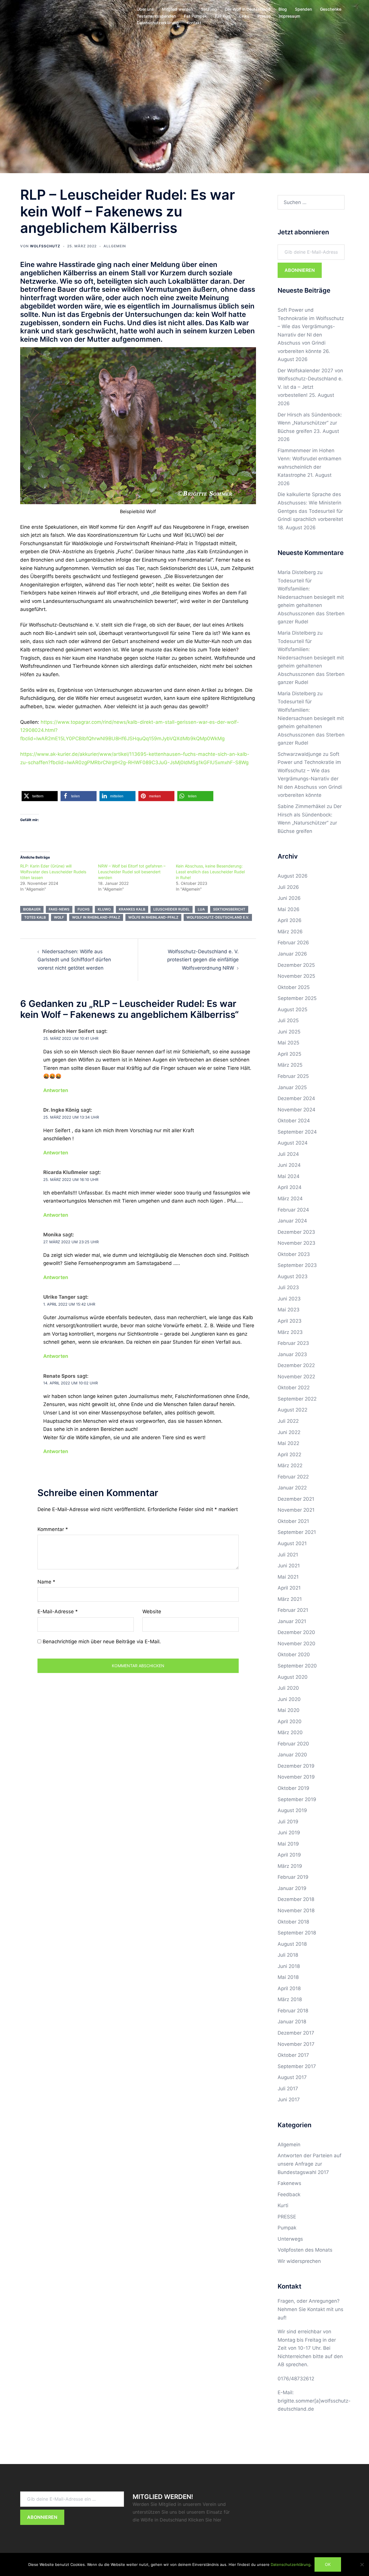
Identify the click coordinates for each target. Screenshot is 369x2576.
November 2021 (296, 1510)
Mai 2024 (289, 1176)
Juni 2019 (289, 1833)
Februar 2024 (293, 1210)
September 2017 (297, 2066)
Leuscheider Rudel (172, 909)
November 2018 (296, 1910)
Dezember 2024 (296, 1098)
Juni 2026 (289, 898)
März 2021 (290, 1599)
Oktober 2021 (293, 1521)
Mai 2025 (288, 1043)
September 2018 (297, 1933)
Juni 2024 (289, 1165)
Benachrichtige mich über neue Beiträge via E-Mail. (102, 1642)
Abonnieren (300, 270)
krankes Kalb (132, 909)
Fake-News (59, 909)
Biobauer (32, 909)
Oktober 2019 (293, 1788)
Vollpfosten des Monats (305, 2250)
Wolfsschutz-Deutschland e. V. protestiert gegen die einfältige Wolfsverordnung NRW (203, 960)
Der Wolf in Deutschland (248, 9)
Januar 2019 (292, 1888)
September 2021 (297, 1532)
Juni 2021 (289, 1566)
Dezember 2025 (296, 965)
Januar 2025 (292, 1087)
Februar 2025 (293, 1076)
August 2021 (292, 1543)
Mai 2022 (288, 1443)
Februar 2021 (293, 1610)
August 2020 (293, 1677)
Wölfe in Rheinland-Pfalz (153, 917)
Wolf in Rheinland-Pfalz (96, 917)
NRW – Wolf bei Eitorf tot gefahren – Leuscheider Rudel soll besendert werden (132, 872)
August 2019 (292, 1810)
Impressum (289, 16)
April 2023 (290, 1321)
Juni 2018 (289, 1966)
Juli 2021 (288, 1555)
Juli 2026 (288, 887)
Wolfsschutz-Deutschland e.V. (218, 917)
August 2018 (292, 1944)
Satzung (209, 9)
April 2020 (290, 1721)
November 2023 (296, 1243)
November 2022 (296, 1377)
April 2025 (289, 1054)
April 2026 (290, 920)
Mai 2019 (288, 1844)
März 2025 (290, 1065)
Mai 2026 (289, 909)
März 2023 (290, 1332)
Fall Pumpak (195, 16)
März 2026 (290, 932)
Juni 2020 (289, 1699)
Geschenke (331, 9)
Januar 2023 (292, 1354)
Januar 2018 (292, 2022)
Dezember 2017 (296, 2033)
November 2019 (296, 1777)
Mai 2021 (288, 1577)
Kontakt (194, 23)
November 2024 (296, 1110)
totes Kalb (35, 917)
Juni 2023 (289, 1299)
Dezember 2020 (296, 1632)
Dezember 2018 (296, 1899)
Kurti (283, 2205)
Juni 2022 (289, 1432)
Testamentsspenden (156, 16)
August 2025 (292, 1010)
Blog (283, 9)
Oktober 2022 (294, 1388)
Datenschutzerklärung (158, 23)
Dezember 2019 (296, 1766)
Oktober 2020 (294, 1655)
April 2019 (289, 1855)
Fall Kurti (223, 16)
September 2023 (297, 1265)
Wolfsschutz (45, 246)
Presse (264, 16)
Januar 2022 (292, 1488)
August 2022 (292, 1410)
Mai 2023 (289, 1310)
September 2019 (297, 1799)
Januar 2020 (292, 1755)
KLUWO (104, 909)
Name (46, 1582)
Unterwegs (290, 2239)
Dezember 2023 (296, 1232)
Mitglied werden (177, 9)
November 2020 (296, 1644)
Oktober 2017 (293, 2055)
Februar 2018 (293, 2011)
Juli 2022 (288, 1421)
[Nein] (362, 2564)
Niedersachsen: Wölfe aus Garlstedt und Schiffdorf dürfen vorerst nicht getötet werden (74, 960)
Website (152, 1612)
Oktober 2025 (294, 987)
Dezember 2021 (296, 1499)
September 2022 (297, 1399)
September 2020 (297, 1666)
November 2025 (296, 976)
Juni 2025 (289, 1032)
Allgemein (115, 246)
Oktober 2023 (294, 1254)
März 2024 (290, 1199)
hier (217, 2520)
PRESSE (287, 2217)
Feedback (289, 2194)
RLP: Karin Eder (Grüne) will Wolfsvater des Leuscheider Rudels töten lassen (53, 872)
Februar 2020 (293, 1744)
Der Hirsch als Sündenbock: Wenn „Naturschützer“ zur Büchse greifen (310, 423)
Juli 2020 (288, 1688)
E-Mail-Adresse (58, 1612)
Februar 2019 (293, 1877)
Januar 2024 (292, 1221)
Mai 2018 (288, 1977)
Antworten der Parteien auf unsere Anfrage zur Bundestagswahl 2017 (309, 2164)
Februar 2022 (293, 1477)
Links (244, 16)
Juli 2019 (288, 1822)
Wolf (59, 917)
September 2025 (297, 998)
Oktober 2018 (293, 1922)
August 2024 (293, 1143)
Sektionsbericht (229, 909)
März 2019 (290, 1866)
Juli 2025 (288, 1020)
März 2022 (290, 1465)
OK (328, 2564)
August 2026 (293, 876)
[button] (40, 796)
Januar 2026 (292, 954)
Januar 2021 (292, 1621)
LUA (201, 909)
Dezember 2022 (296, 1365)
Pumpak (287, 2228)
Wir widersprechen (299, 2261)
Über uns (145, 9)
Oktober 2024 (294, 1121)
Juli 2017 (288, 2089)
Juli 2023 (288, 1287)
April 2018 (289, 1988)
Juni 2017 (289, 2100)
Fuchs (84, 909)
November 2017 (296, 2044)
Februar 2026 (293, 943)
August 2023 (293, 1276)
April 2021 (289, 1588)
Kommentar (53, 1529)
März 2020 (290, 1732)
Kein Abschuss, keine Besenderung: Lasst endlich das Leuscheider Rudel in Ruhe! (210, 872)
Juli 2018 (288, 1955)
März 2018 (290, 1999)
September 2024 (297, 1132)
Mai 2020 (289, 1710)
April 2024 (290, 1187)
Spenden (303, 9)
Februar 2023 (293, 1343)
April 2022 (289, 1455)
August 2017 (292, 2077)
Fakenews (289, 2183)
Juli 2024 (288, 1154)
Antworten (56, 1090)
